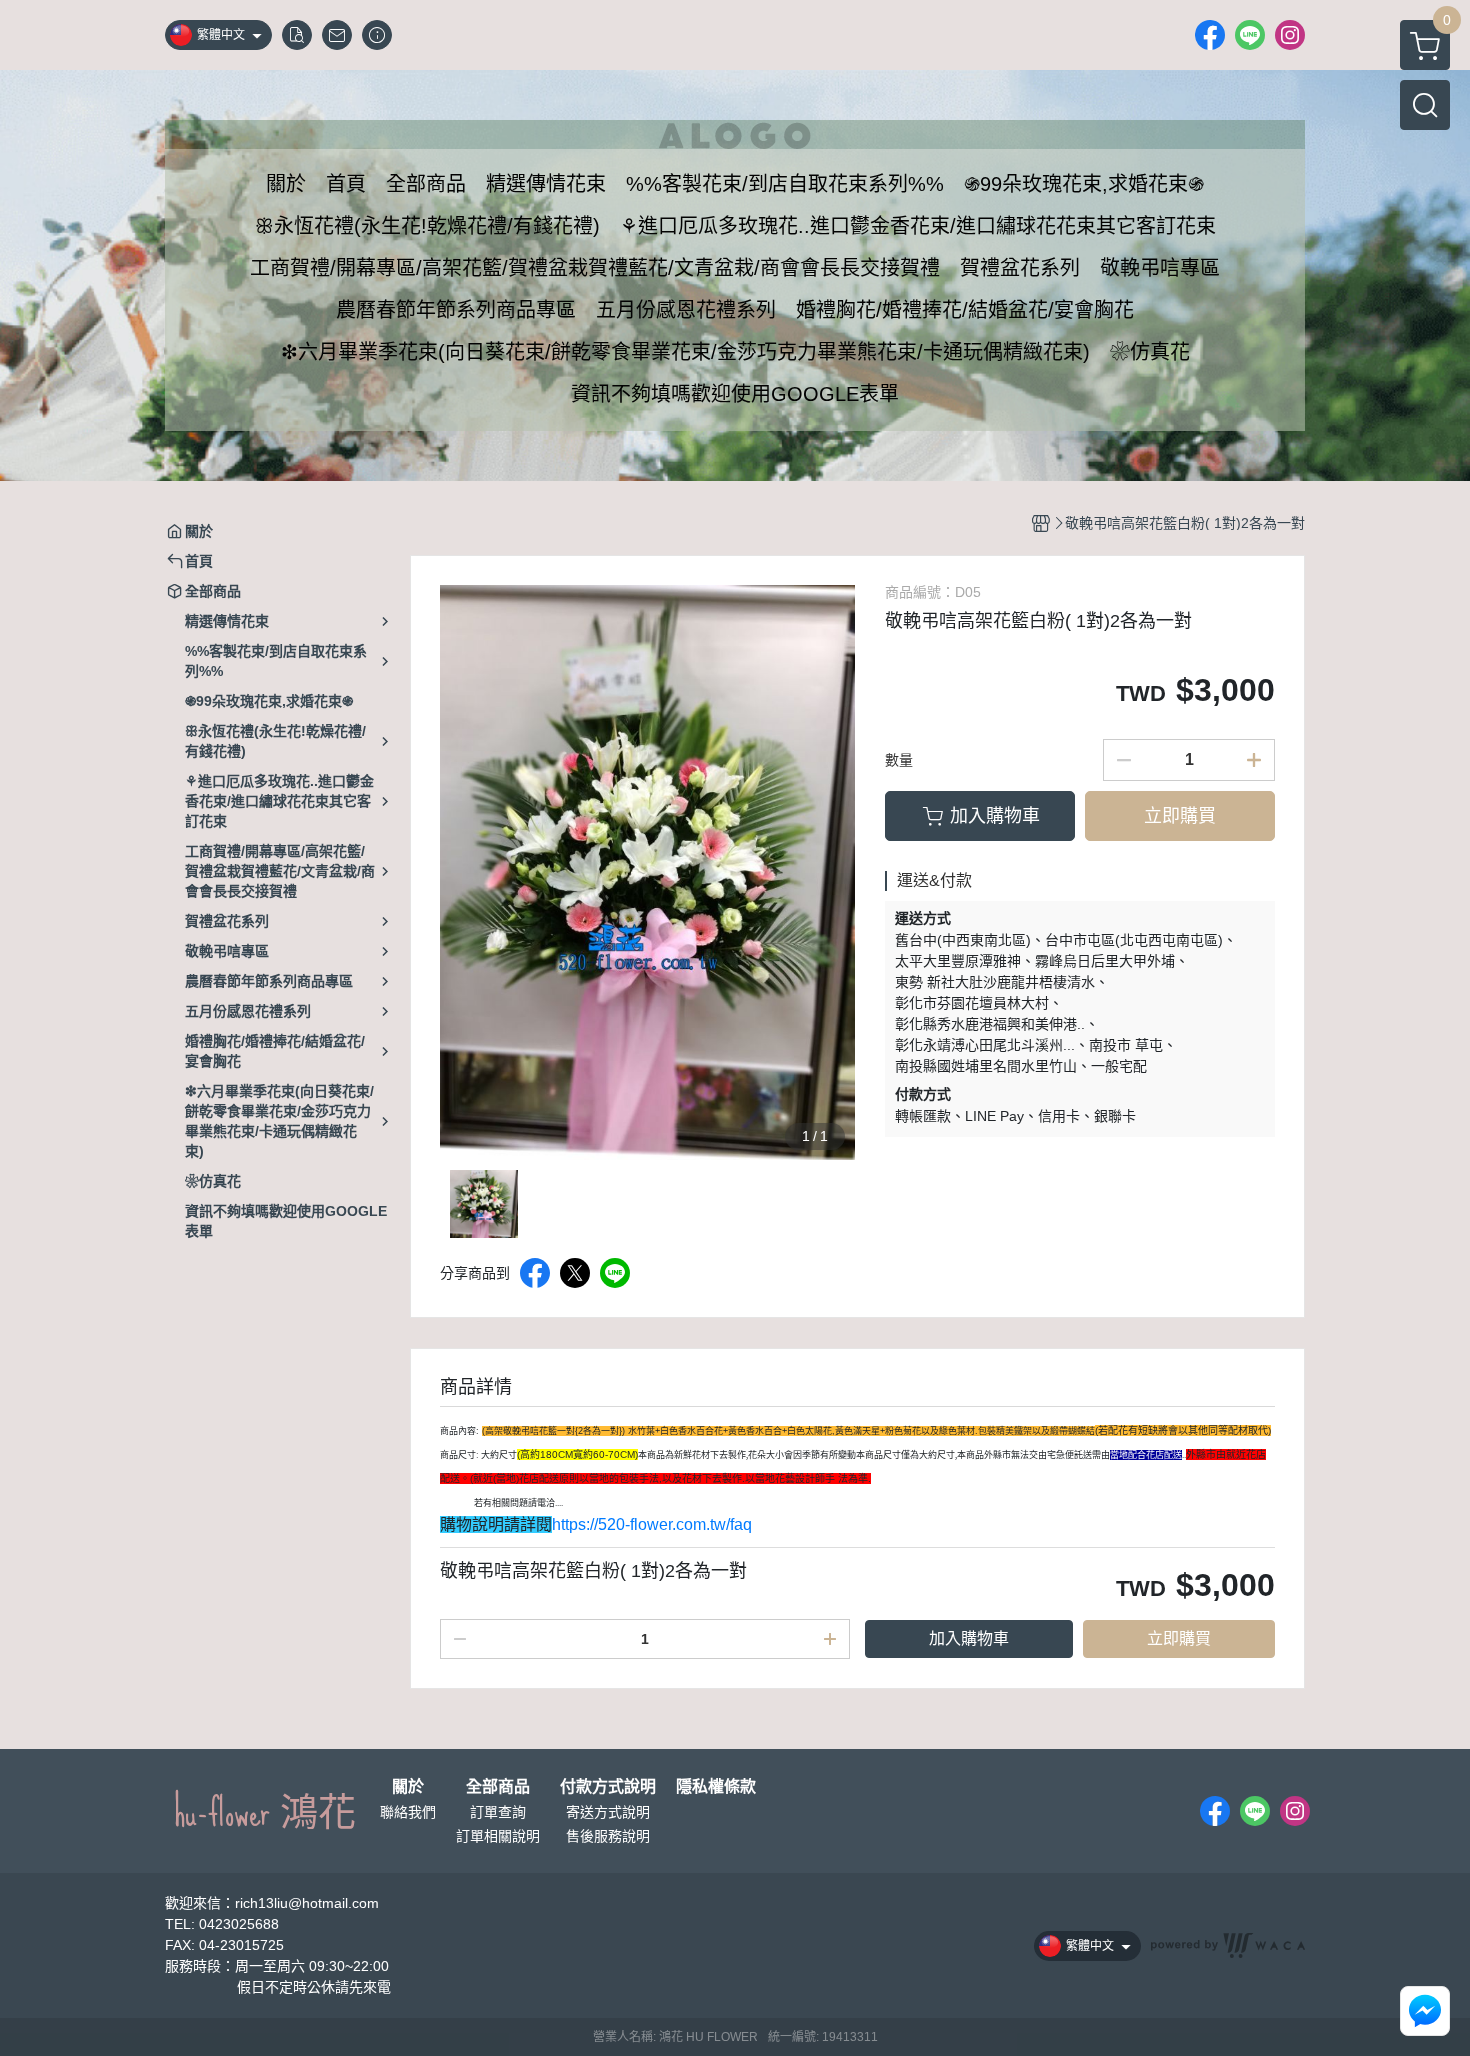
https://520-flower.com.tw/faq (652, 1524)
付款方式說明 (608, 1787)
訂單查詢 (498, 1812)
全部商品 (498, 1787)
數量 (899, 760)
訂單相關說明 (498, 1836)
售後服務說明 (608, 1836)
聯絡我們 (408, 1812)
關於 (408, 1787)
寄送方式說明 (608, 1812)
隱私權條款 (716, 1787)
